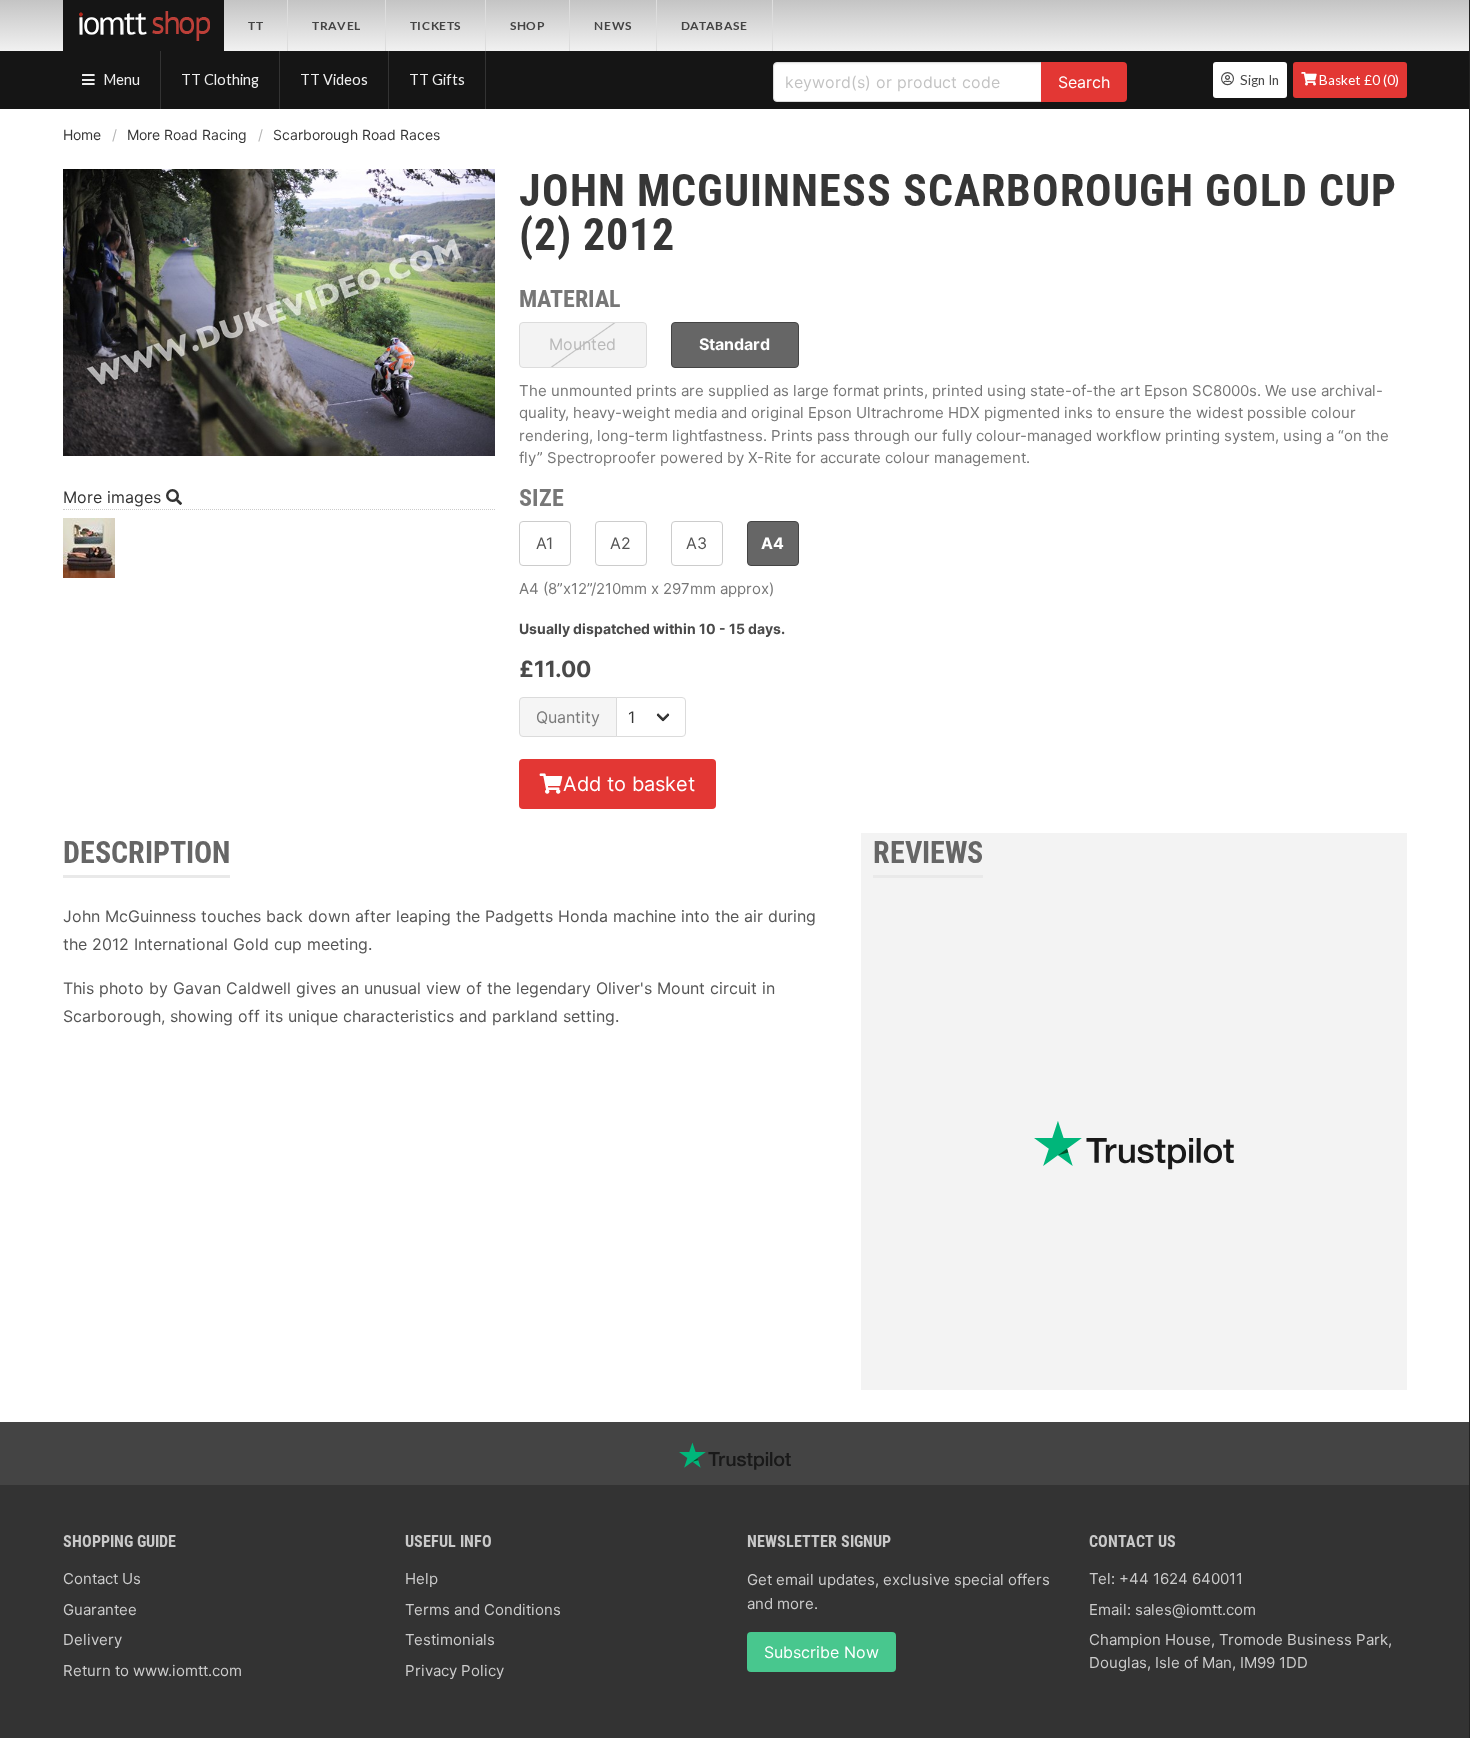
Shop (527, 25)
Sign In (1256, 80)
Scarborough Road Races (356, 134)
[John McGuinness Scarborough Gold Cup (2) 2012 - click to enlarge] (279, 458)
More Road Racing (187, 134)
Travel (336, 25)
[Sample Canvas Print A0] (89, 553)
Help (421, 1578)
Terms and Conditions (483, 1609)
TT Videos (334, 79)
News (612, 25)
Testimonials (450, 1639)
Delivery (92, 1639)
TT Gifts (437, 79)
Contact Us (102, 1578)
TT (255, 25)
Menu (120, 79)
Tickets (435, 25)
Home (82, 134)
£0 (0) (1359, 80)
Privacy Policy (454, 1670)
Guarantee (100, 1609)
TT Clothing (220, 79)
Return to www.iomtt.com (152, 1670)
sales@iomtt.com (1195, 1609)
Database (714, 25)
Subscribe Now (821, 1652)
